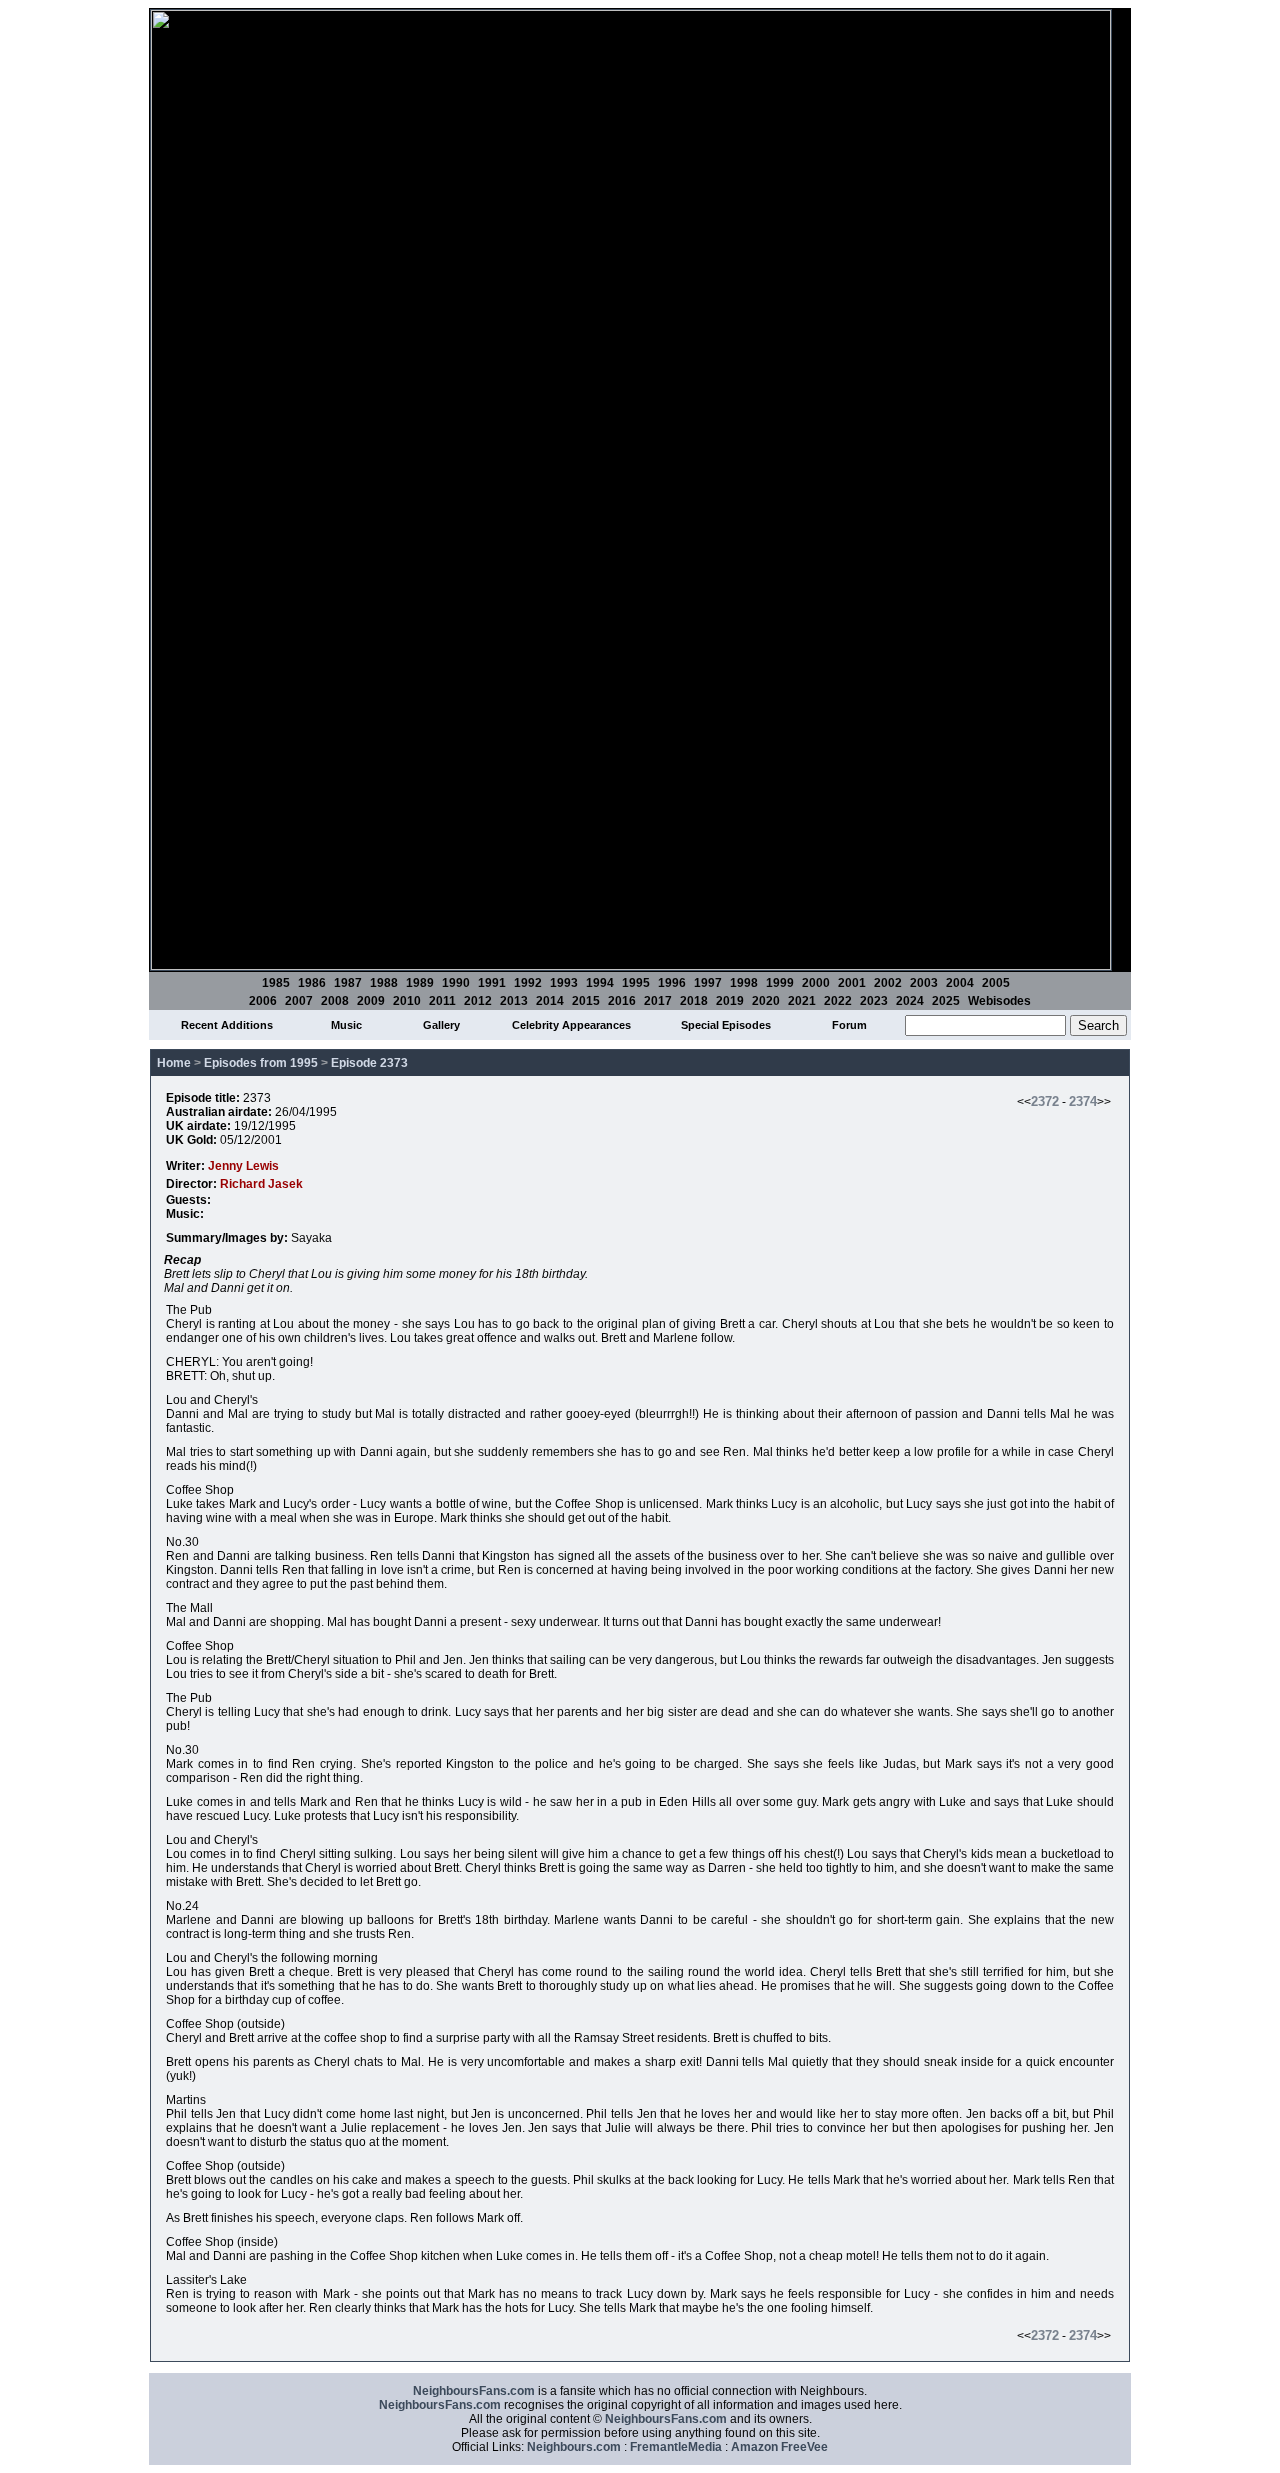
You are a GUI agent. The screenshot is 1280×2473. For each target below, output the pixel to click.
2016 (622, 1001)
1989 (420, 983)
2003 (924, 983)
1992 (528, 983)
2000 (816, 983)
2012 (478, 1001)
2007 (299, 1001)
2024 (910, 1001)
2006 (263, 1001)
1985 (276, 983)
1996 (672, 983)
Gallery (441, 1025)
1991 (492, 983)
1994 (600, 983)
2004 (960, 983)
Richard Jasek (261, 1184)
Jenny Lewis (243, 1166)
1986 (312, 983)
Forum (849, 1025)
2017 (658, 1001)
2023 (874, 1001)
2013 (514, 1001)
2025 (946, 1001)
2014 (550, 1001)
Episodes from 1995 (261, 1063)
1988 (384, 983)
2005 (996, 983)
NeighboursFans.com (474, 2391)
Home (174, 1063)
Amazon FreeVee (779, 2447)
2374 (1083, 1101)
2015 (586, 1001)
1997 (708, 983)
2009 (371, 1001)
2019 (730, 1001)
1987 (348, 983)
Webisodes (999, 1001)
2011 (442, 1001)
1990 (456, 983)
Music (346, 1025)
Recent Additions (227, 1025)
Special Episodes (726, 1025)
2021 (802, 1001)
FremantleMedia (676, 2447)
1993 (564, 983)
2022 (838, 1001)
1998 (744, 983)
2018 (694, 1001)
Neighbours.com (574, 2447)
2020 (766, 1001)
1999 (780, 983)
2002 (888, 983)
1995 (636, 983)
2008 (335, 1001)
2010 (407, 1001)
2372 (1045, 1101)
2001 (852, 983)
